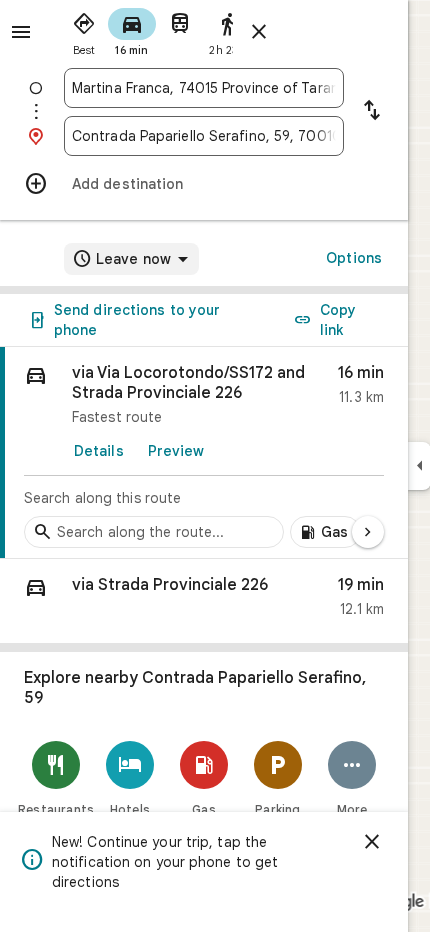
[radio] (84, 30)
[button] (204, 601)
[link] (204, 453)
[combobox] (204, 88)
